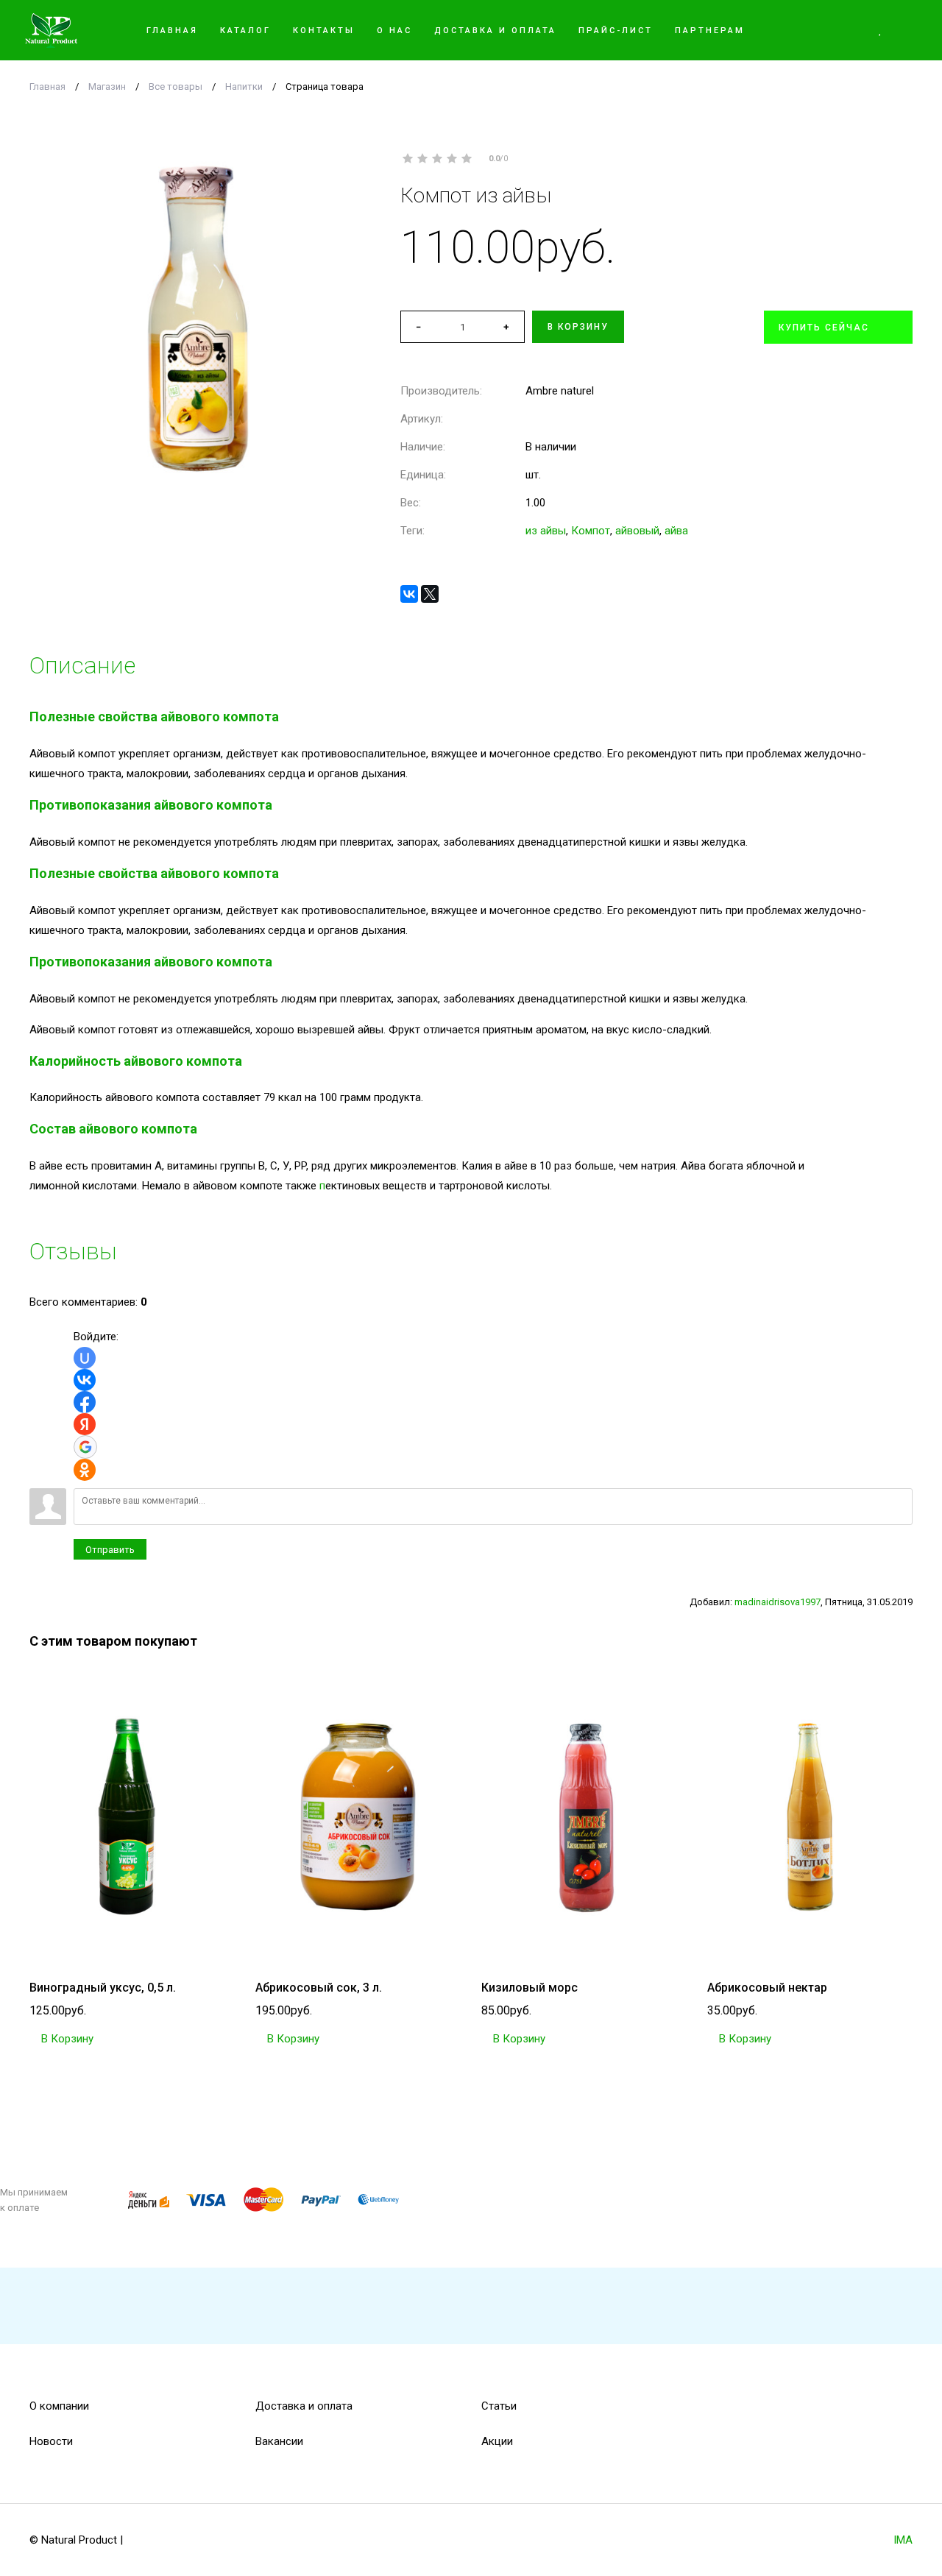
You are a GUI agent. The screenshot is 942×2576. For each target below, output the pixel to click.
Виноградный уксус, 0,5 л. (103, 1988)
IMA (903, 2540)
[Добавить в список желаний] (906, 195)
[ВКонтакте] (409, 594)
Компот (591, 531)
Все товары (176, 86)
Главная (47, 86)
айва (676, 531)
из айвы (546, 531)
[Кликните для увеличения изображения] (197, 319)
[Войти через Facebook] (85, 1402)
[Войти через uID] (85, 1358)
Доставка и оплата (304, 2406)
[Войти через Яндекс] (85, 1424)
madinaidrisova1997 (778, 1602)
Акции (497, 2441)
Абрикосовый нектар (767, 1988)
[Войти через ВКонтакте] (85, 1380)
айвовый (637, 531)
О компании (59, 2406)
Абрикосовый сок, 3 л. (319, 1988)
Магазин (107, 86)
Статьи (499, 2406)
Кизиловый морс (530, 1988)
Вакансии (279, 2441)
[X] (430, 594)
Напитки (244, 86)
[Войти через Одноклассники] (85, 1470)
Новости (51, 2441)
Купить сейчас (824, 328)
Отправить (110, 1550)
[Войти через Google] (85, 1447)
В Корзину (66, 2039)
